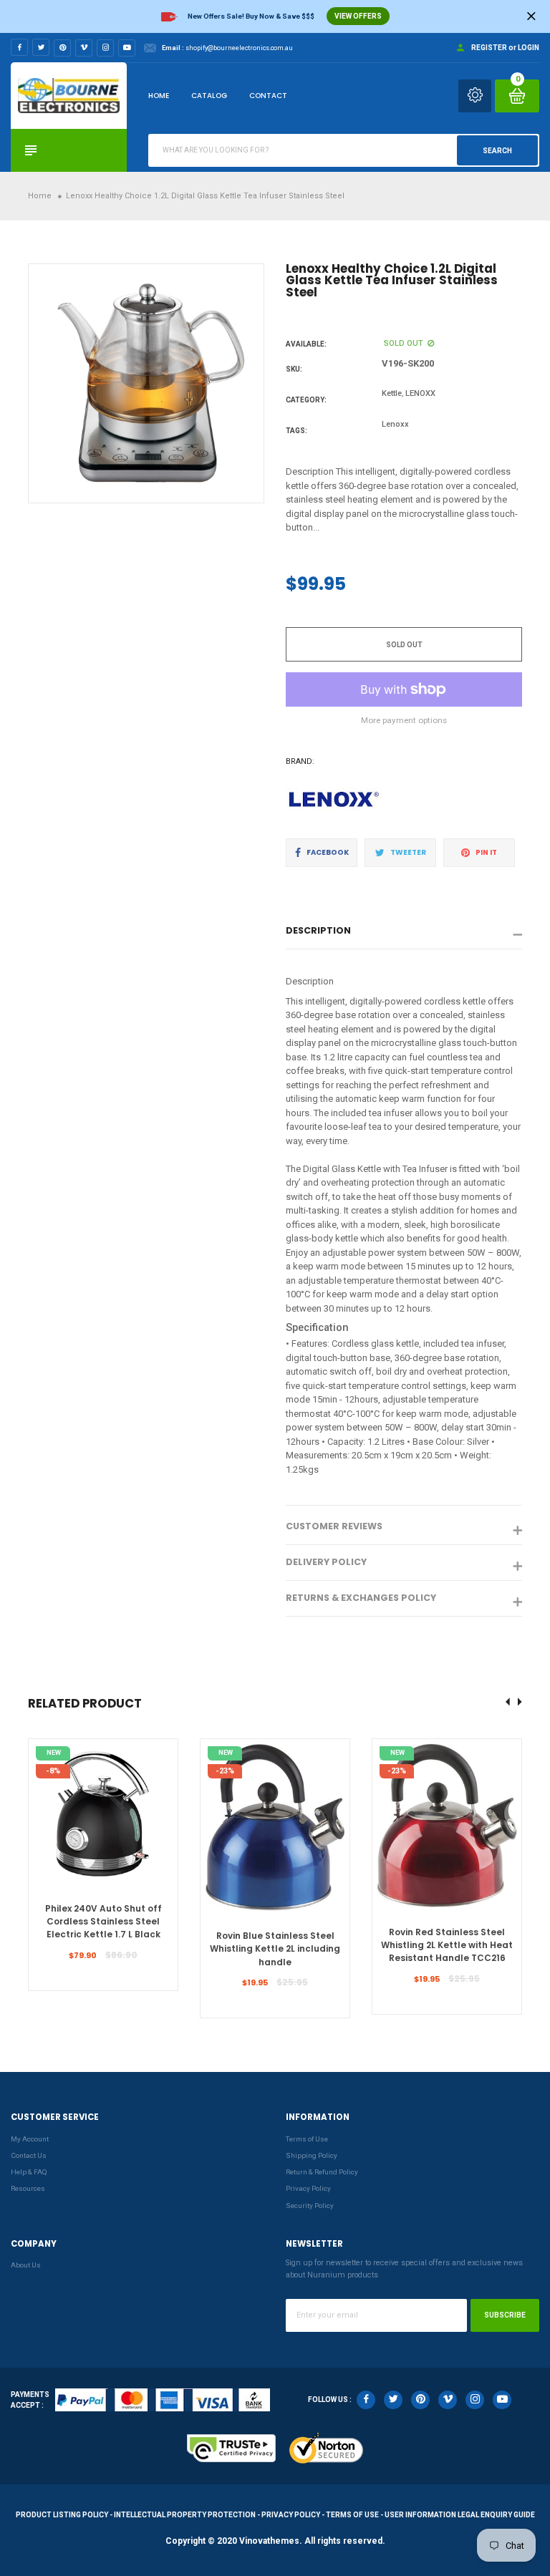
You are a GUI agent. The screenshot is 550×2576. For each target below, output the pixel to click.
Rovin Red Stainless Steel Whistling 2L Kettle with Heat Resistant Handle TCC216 (447, 1945)
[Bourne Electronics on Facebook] (19, 47)
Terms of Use (307, 2139)
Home (159, 96)
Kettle (392, 393)
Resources (28, 2188)
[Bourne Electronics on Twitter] (41, 47)
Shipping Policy (312, 2155)
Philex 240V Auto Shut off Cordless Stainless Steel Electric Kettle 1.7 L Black (103, 1922)
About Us (26, 2265)
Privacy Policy (308, 2188)
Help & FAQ (29, 2172)
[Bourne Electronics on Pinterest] (62, 48)
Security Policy (310, 2205)
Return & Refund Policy (322, 2172)
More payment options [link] (404, 720)
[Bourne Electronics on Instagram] (105, 48)
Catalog (209, 96)
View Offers (358, 16)
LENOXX (420, 393)
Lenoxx (395, 424)
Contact (268, 96)
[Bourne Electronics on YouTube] (127, 48)
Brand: (300, 761)
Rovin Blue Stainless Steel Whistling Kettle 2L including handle (275, 1949)
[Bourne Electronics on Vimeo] (84, 48)
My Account (30, 2139)
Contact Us (29, 2155)
